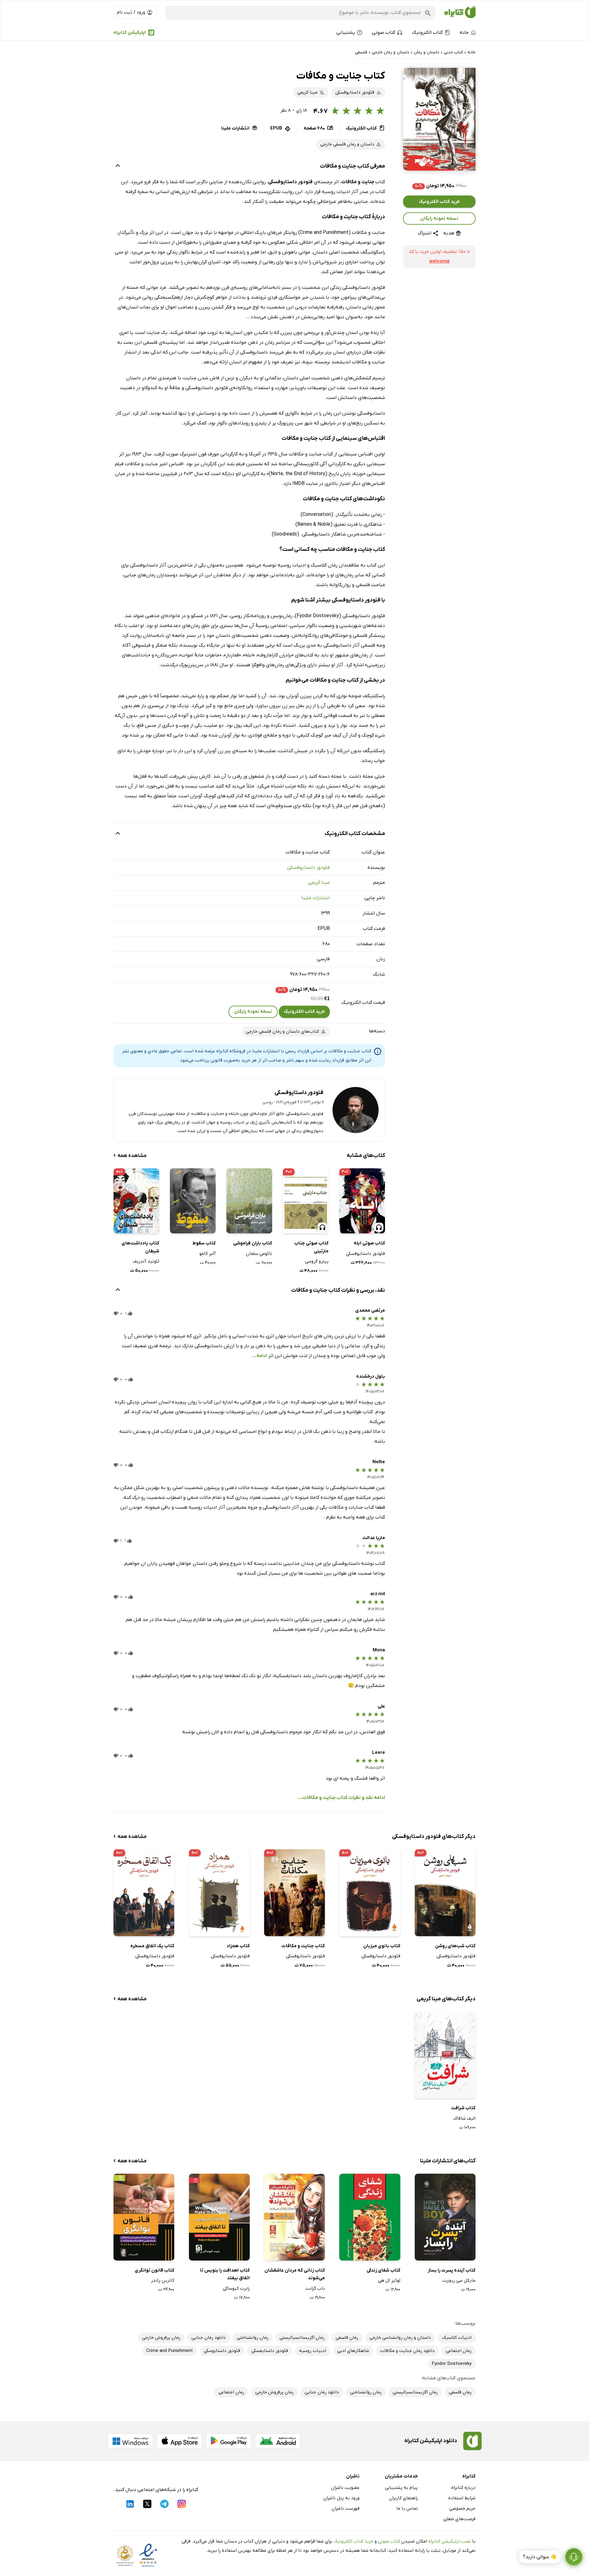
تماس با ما (407, 2508)
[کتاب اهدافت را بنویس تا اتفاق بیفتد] (219, 2217)
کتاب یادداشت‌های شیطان (140, 1247)
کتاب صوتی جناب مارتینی (311, 1247)
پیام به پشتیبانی (401, 2488)
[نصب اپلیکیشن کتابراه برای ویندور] (130, 2441)
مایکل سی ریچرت (459, 2280)
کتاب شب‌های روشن (455, 1946)
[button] (439, 119)
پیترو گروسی (317, 1261)
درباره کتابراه (463, 2488)
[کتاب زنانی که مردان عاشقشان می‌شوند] (294, 2217)
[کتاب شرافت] (445, 2055)
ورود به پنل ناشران (341, 2498)
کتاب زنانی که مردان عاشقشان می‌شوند (295, 2274)
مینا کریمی (319, 883)
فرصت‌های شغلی (459, 2519)
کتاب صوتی (389, 2541)
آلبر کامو (208, 1254)
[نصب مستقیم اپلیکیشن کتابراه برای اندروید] (278, 2441)
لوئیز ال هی (389, 2280)
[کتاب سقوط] (193, 1201)
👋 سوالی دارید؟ (540, 2557)
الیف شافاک (464, 2118)
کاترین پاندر (163, 2280)
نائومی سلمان (259, 1254)
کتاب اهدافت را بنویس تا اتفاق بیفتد (225, 2274)
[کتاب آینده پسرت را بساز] (445, 2217)
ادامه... (260, 1356)
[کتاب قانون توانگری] (144, 2217)
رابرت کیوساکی (236, 2288)
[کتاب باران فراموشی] (249, 1201)
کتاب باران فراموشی (253, 1243)
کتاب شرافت (463, 2108)
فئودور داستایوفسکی (308, 868)
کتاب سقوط (204, 1243)
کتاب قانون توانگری (154, 2270)
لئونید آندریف (146, 1261)
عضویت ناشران (345, 2488)
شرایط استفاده (462, 2498)
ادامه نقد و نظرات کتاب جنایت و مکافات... (341, 1798)
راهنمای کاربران (403, 2498)
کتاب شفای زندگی (383, 2270)
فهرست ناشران (346, 2508)
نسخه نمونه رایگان (439, 219)
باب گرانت (315, 2288)
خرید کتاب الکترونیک (439, 202)
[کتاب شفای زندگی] (370, 2217)
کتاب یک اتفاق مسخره (152, 1946)
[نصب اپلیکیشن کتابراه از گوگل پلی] (229, 2441)
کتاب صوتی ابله (369, 1243)
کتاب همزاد (238, 1946)
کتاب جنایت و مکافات (303, 1946)
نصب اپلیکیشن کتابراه (450, 2541)
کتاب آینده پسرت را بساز (452, 2270)
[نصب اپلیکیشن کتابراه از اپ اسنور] (179, 2441)
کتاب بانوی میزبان (382, 1946)
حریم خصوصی (462, 2508)
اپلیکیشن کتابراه (130, 33)
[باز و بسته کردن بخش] (118, 166)
